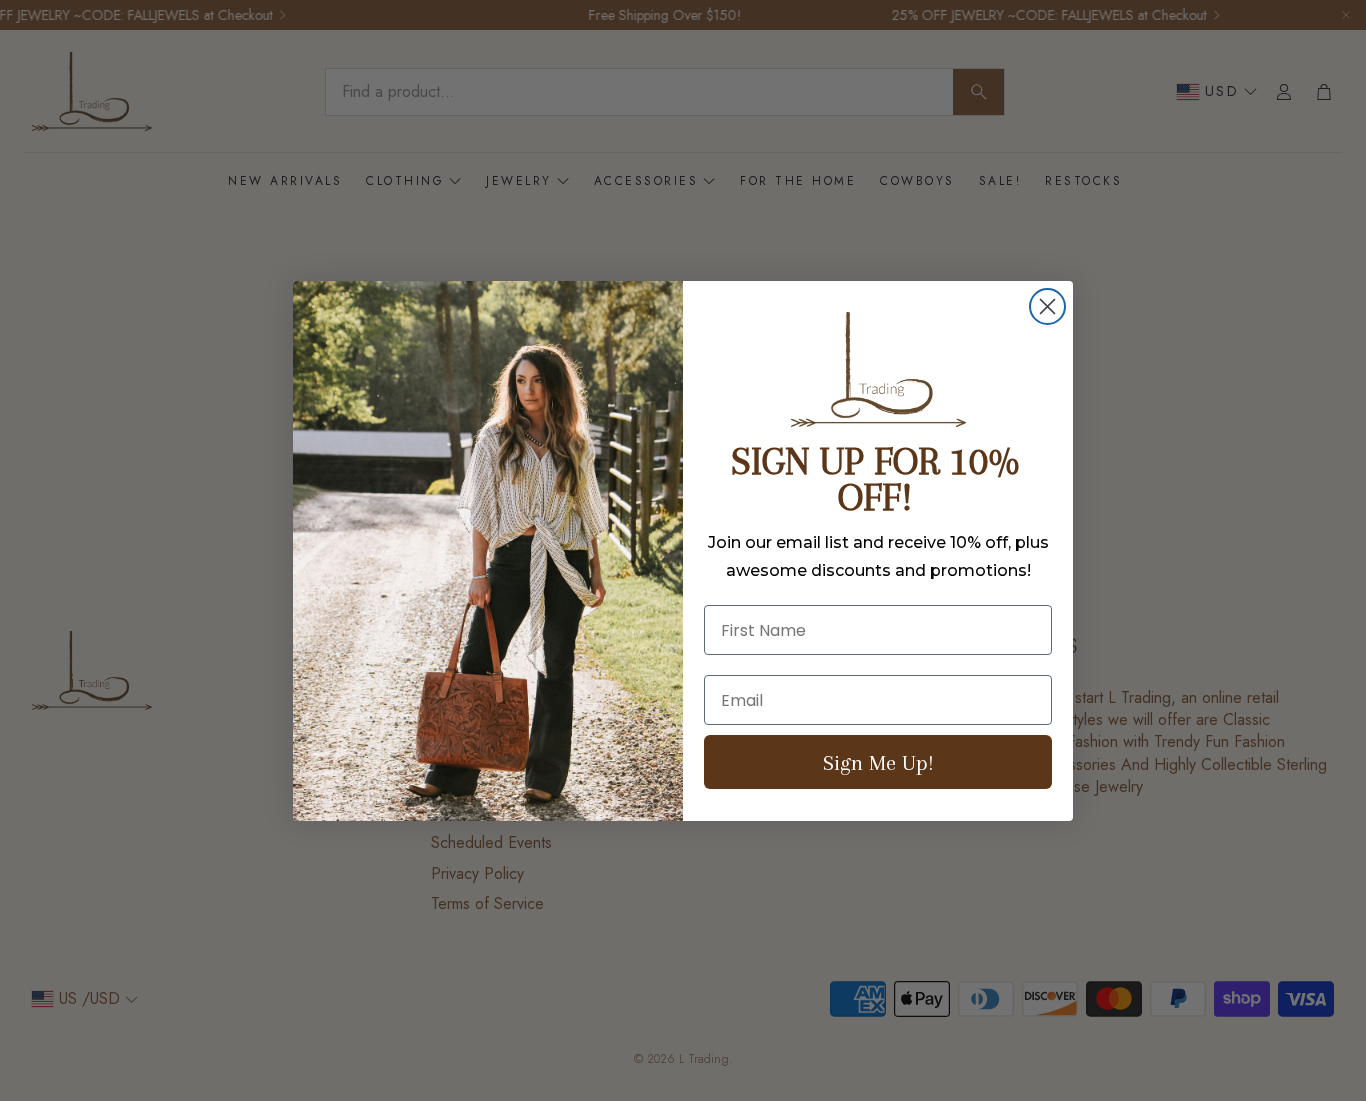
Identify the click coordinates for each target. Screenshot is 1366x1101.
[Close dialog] (1047, 306)
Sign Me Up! (878, 762)
